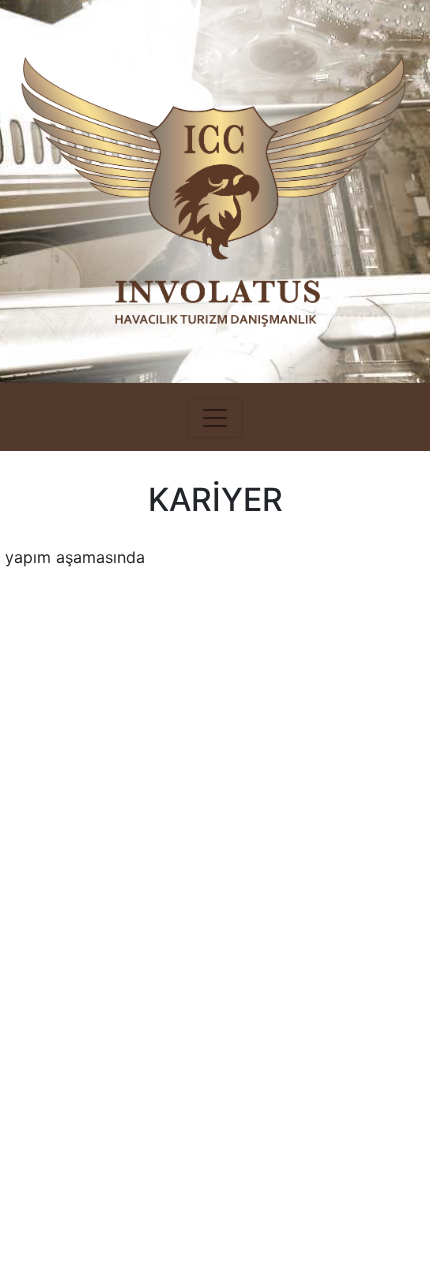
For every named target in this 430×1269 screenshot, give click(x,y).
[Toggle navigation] (215, 418)
